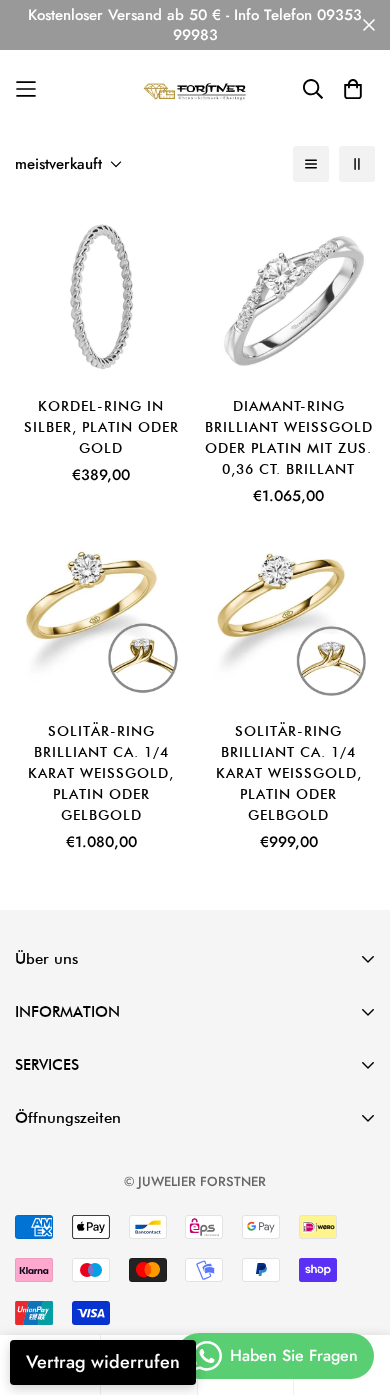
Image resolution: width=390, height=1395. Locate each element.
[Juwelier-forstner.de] (195, 89)
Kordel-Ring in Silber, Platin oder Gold (101, 427)
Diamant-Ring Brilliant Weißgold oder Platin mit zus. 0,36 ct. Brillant (289, 437)
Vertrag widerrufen (103, 1362)
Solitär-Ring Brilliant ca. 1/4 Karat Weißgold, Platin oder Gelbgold (101, 773)
